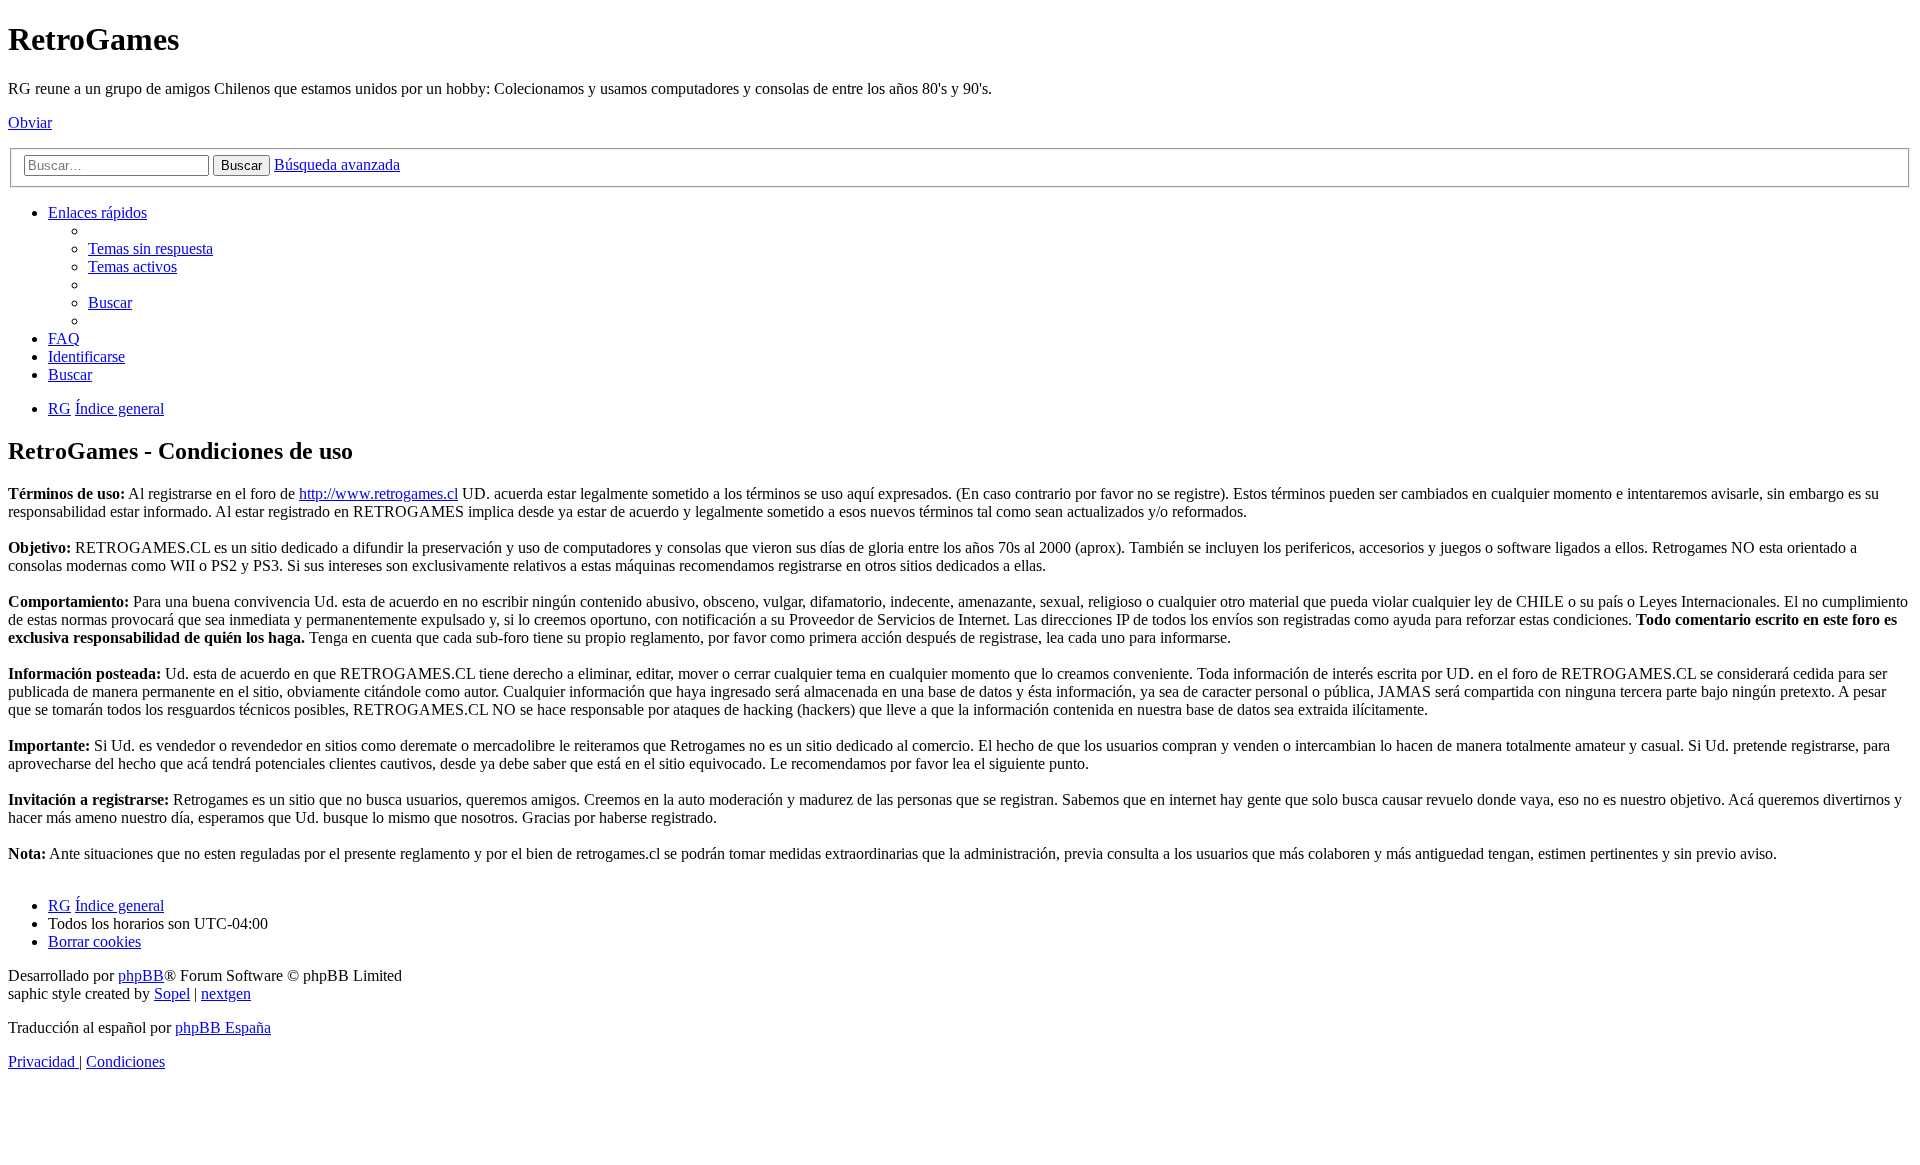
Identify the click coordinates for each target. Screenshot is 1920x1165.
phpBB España (223, 1027)
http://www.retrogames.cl (378, 493)
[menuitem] (150, 248)
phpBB (141, 975)
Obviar (30, 122)
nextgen (226, 993)
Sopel (172, 993)
